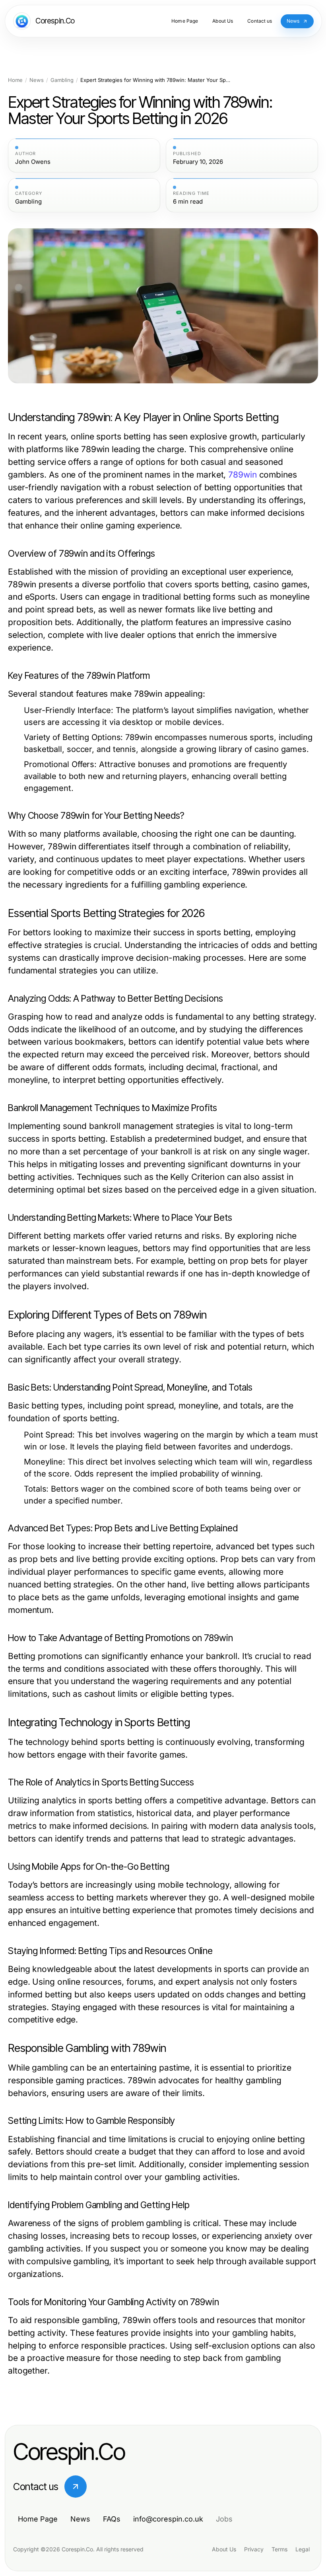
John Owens (33, 162)
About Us (224, 2549)
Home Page (38, 2519)
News (37, 80)
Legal (303, 2549)
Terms (279, 2549)
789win (242, 475)
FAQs (112, 2519)
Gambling (62, 80)
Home (15, 80)
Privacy (254, 2549)
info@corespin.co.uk (168, 2519)
